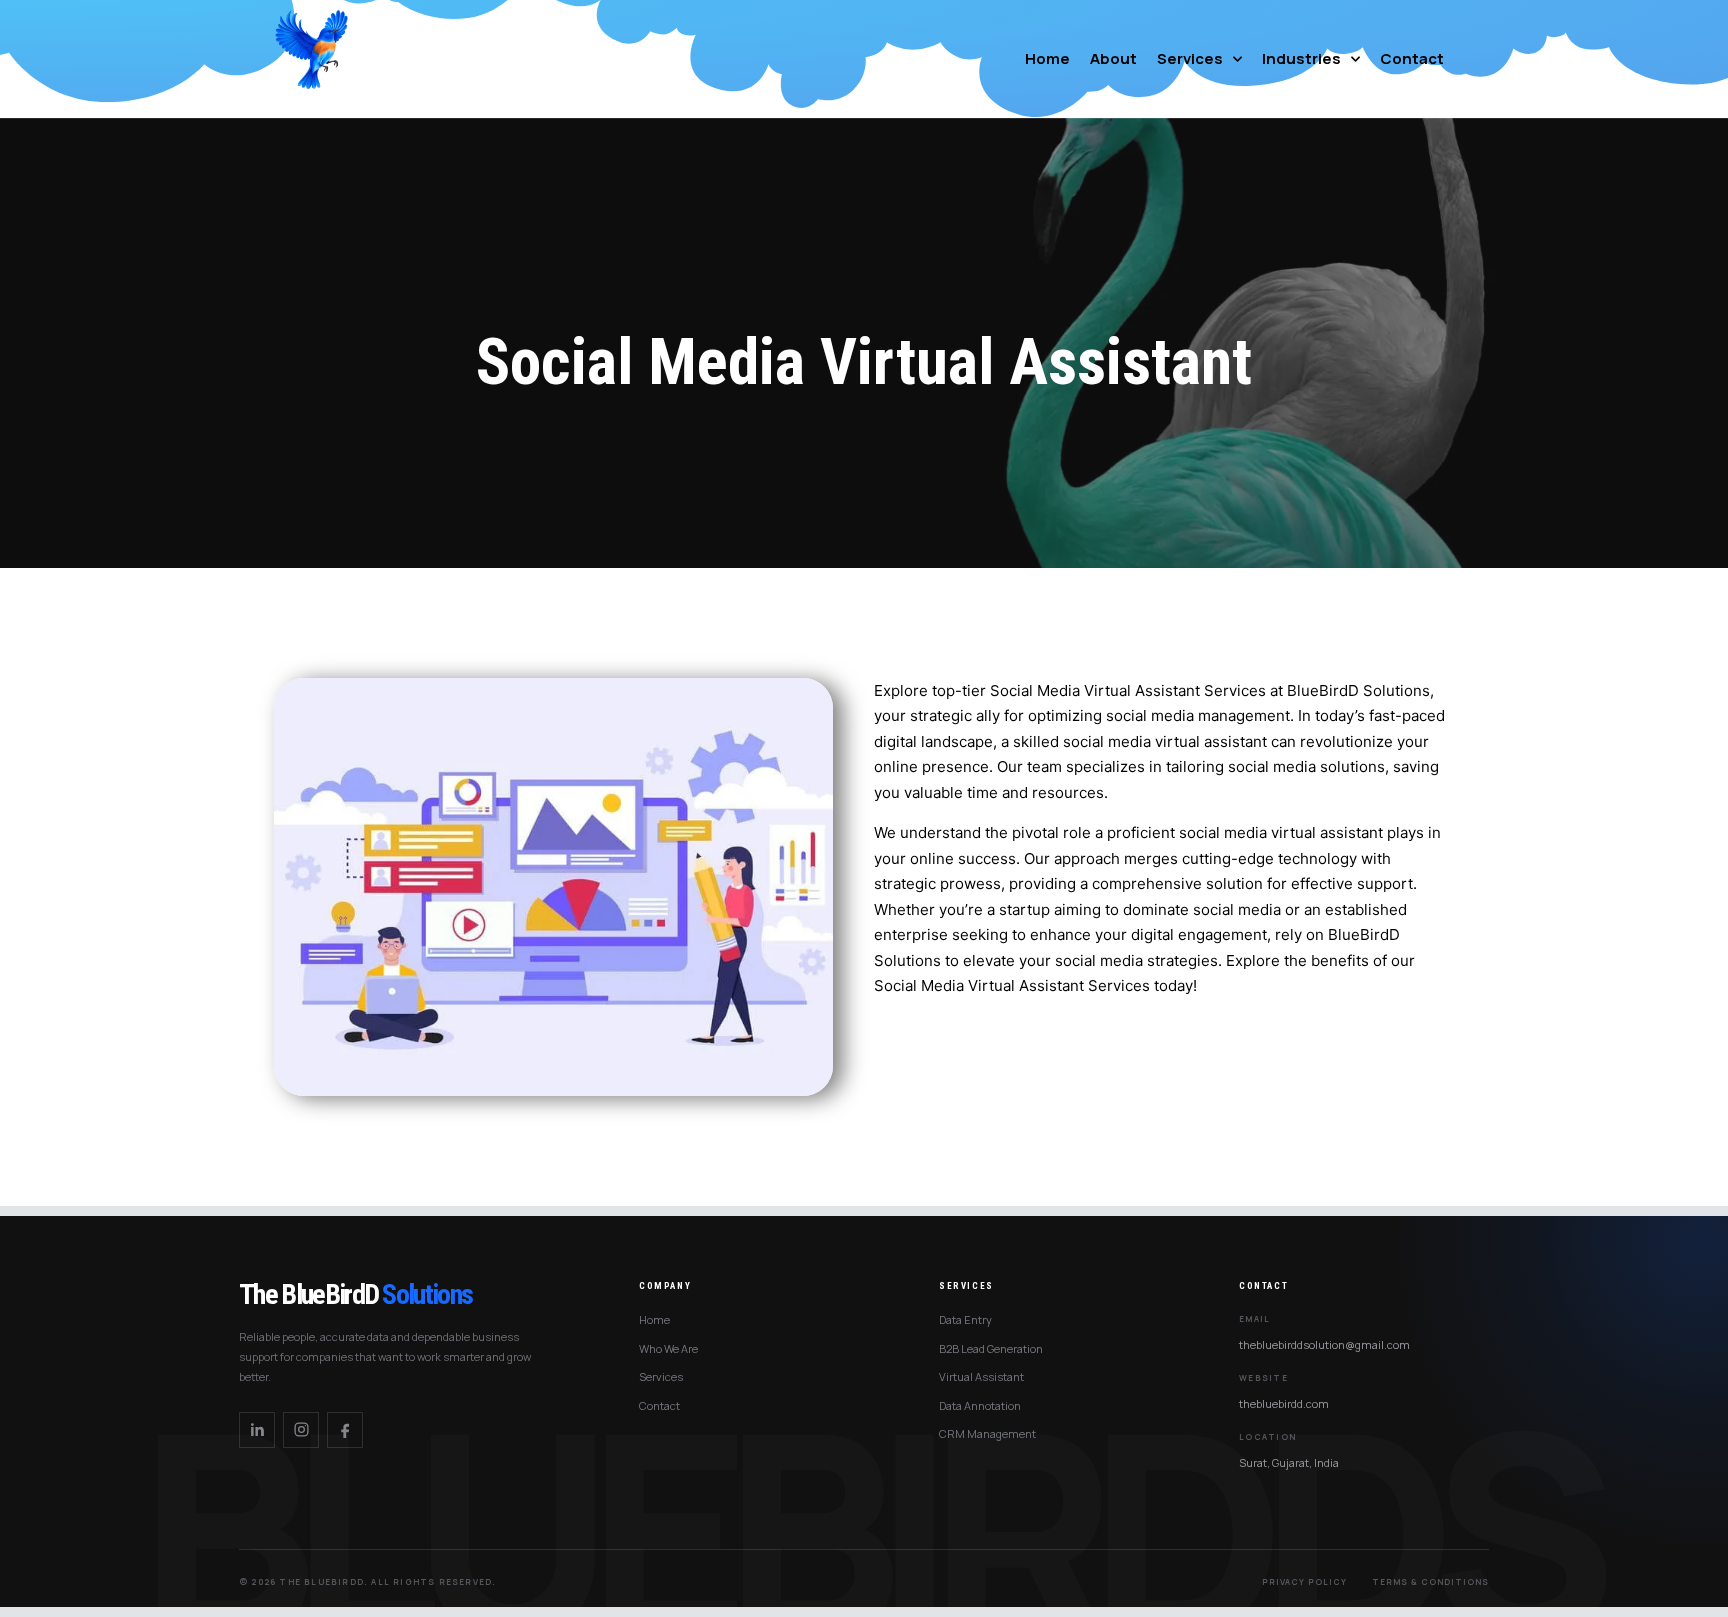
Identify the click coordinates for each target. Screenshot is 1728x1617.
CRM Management (987, 1433)
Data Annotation (980, 1405)
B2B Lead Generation (991, 1348)
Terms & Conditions (1430, 1581)
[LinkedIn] (257, 1430)
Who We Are (668, 1348)
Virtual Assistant (981, 1376)
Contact (1412, 58)
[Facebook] (345, 1430)
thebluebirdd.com (1284, 1403)
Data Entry (965, 1319)
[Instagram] (301, 1430)
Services (1190, 58)
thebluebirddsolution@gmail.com (1324, 1344)
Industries (1301, 58)
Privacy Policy (1304, 1581)
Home (1047, 58)
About (1113, 58)
